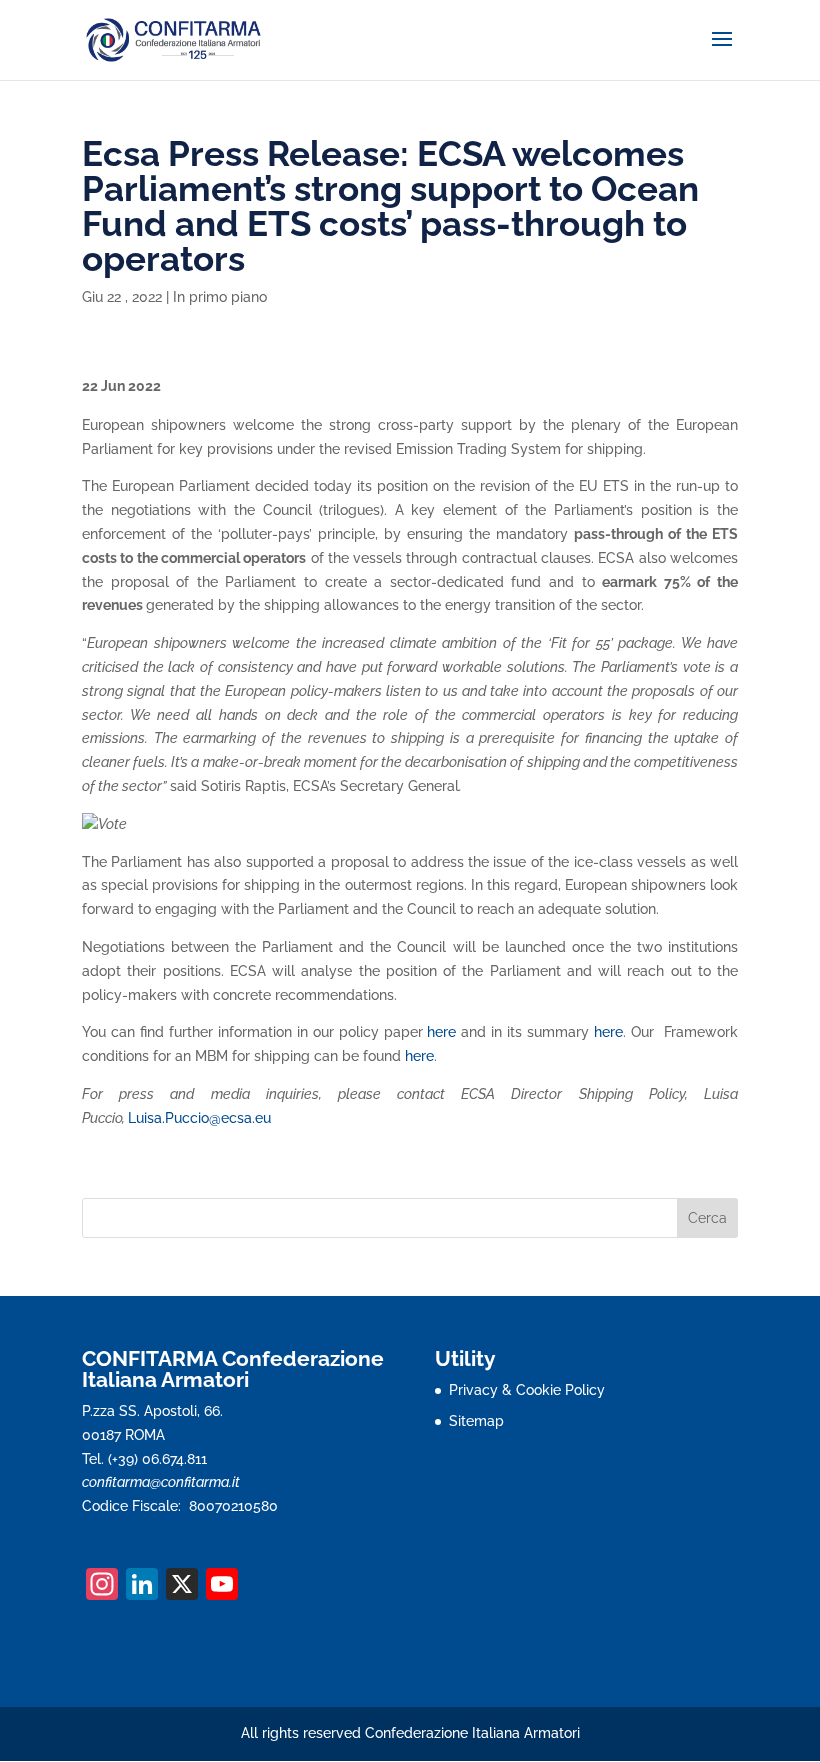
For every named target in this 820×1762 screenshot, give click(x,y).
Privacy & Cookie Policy (527, 1390)
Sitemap (476, 1421)
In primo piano (220, 297)
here (441, 1032)
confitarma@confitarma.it (161, 1482)
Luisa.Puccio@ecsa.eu (199, 1118)
